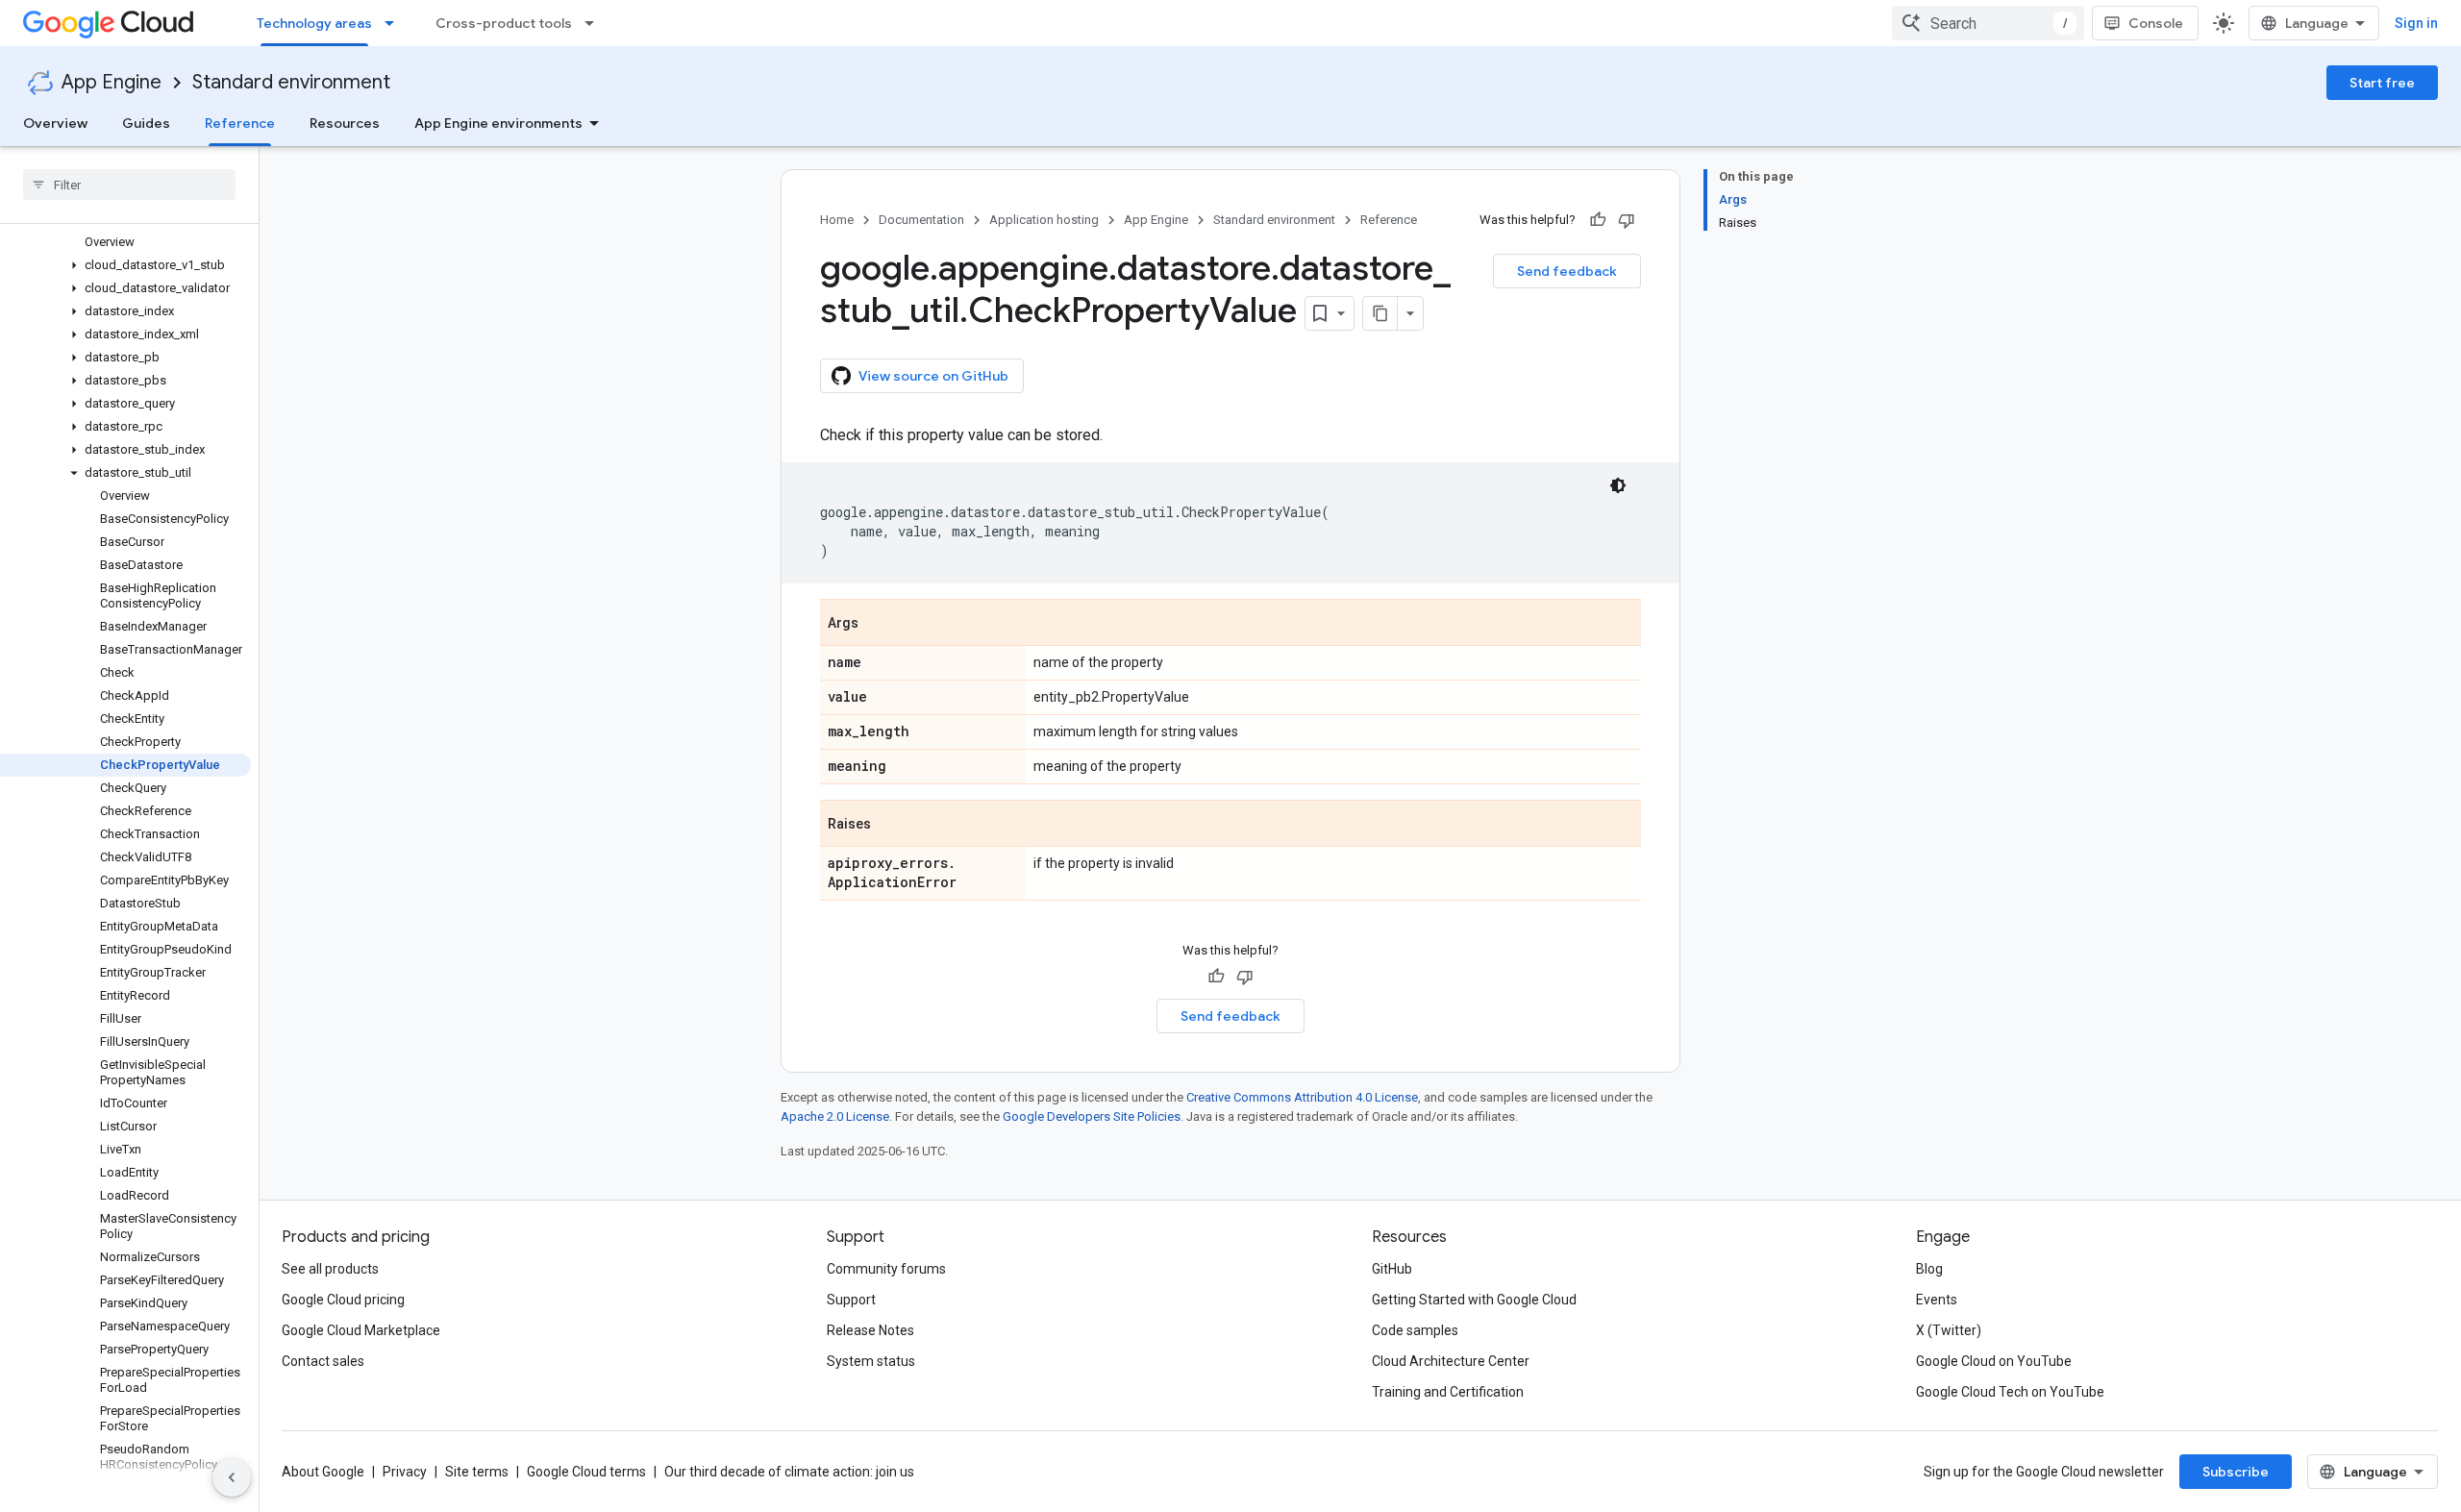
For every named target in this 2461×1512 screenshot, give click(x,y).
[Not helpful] (1627, 220)
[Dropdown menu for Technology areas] (395, 23)
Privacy (405, 1472)
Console (2156, 23)
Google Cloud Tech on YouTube (2010, 1392)
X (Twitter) (1949, 1330)
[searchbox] (129, 185)
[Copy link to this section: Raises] (890, 825)
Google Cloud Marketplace (361, 1330)
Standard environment (291, 82)
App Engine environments (498, 123)
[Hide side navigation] (232, 1477)
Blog (1929, 1269)
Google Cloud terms (586, 1472)
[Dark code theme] (1618, 485)
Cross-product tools (504, 23)
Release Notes (870, 1330)
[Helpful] (1598, 220)
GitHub (1392, 1269)
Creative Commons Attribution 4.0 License (1302, 1097)
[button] (125, 265)
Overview (55, 123)
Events (1937, 1300)
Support (851, 1300)
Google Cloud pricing (343, 1300)
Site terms (477, 1472)
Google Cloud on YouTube (1994, 1361)
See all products (330, 1269)
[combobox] (1988, 23)
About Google (323, 1472)
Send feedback (1567, 271)
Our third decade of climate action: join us (789, 1472)
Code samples (1415, 1330)
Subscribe (2236, 1472)
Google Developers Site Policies (1092, 1116)
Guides (146, 123)
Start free (2382, 83)
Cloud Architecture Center (1451, 1361)
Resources (345, 123)
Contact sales (323, 1361)
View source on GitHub (933, 376)
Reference (240, 123)
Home (837, 220)
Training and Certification (1448, 1392)
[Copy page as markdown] (1380, 313)
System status (871, 1361)
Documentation (921, 220)
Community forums (886, 1269)
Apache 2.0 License (835, 1116)
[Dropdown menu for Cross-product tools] (595, 23)
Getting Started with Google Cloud (1474, 1300)
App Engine (112, 82)
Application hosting (1044, 220)
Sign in (2416, 23)
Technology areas (314, 23)
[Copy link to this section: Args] (878, 624)
